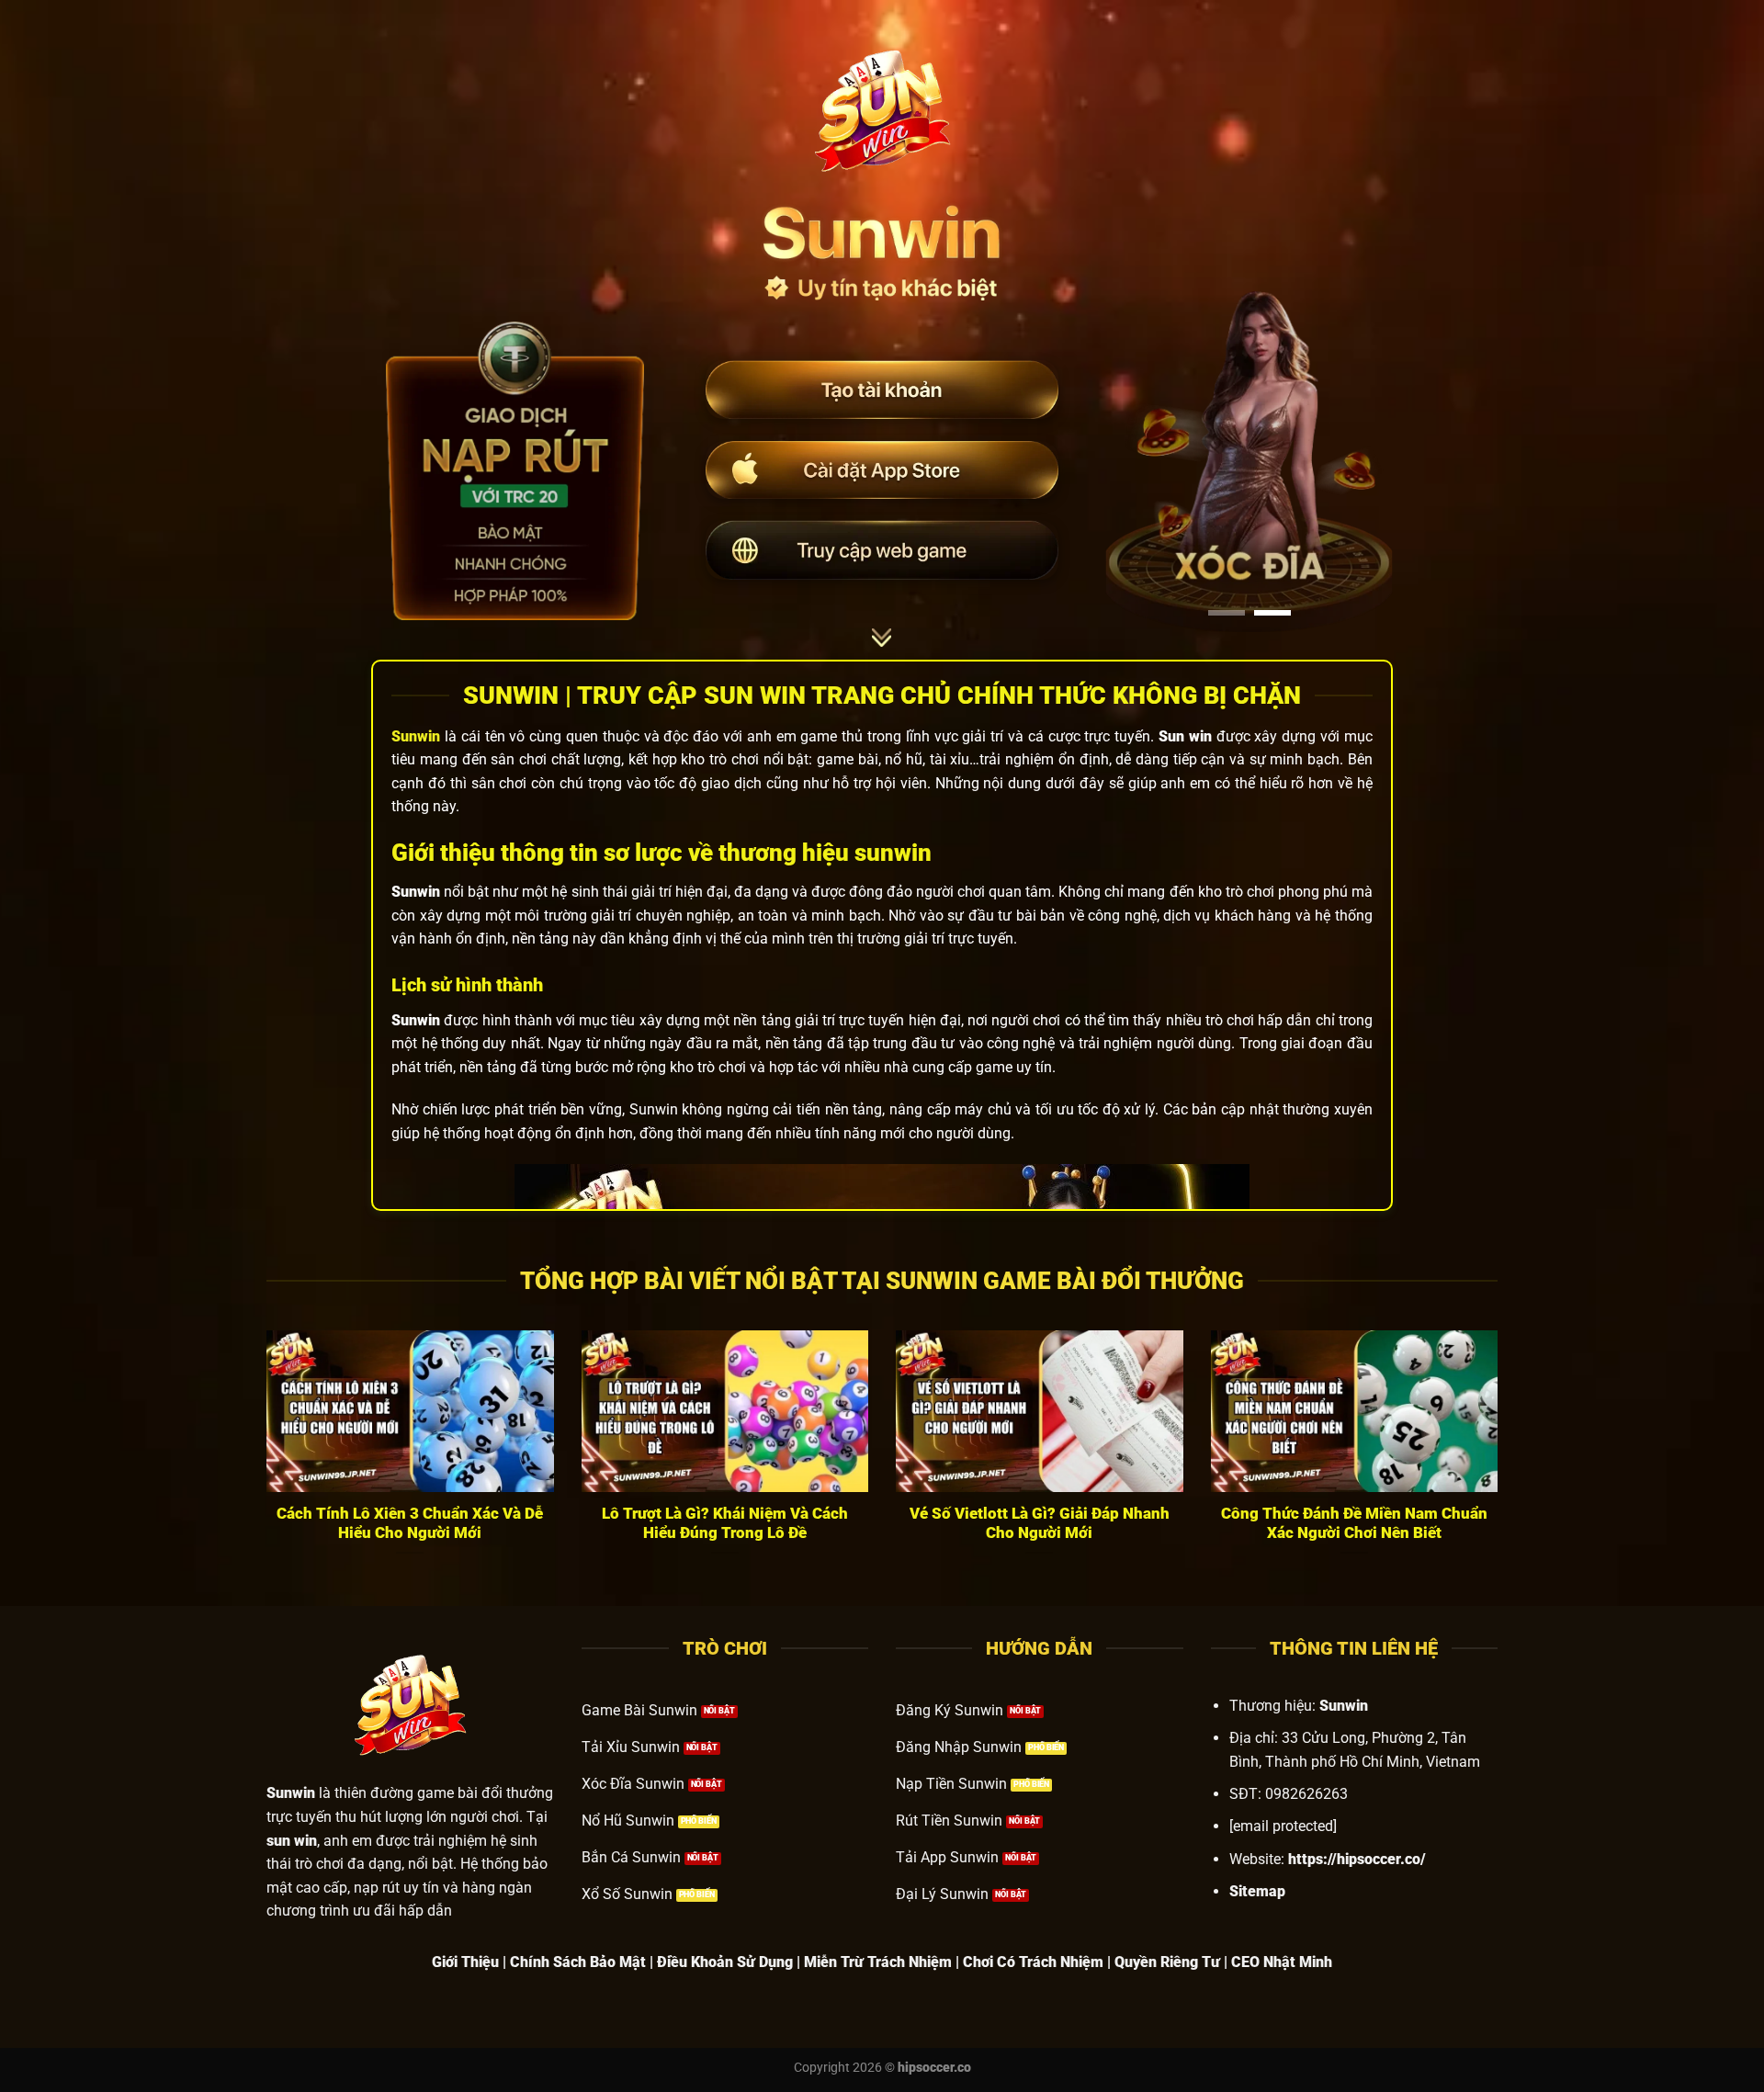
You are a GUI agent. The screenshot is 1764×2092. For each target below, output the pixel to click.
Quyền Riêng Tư (1167, 1962)
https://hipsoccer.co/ (1357, 1859)
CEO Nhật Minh (1282, 1962)
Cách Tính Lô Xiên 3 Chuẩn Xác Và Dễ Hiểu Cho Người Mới (410, 1524)
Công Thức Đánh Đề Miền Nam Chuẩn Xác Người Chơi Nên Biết (1354, 1524)
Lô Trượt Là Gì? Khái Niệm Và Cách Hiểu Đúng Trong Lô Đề (725, 1524)
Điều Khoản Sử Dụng (725, 1962)
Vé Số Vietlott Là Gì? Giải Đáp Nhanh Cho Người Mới (1040, 1524)
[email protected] (1283, 1826)
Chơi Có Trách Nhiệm (1033, 1962)
